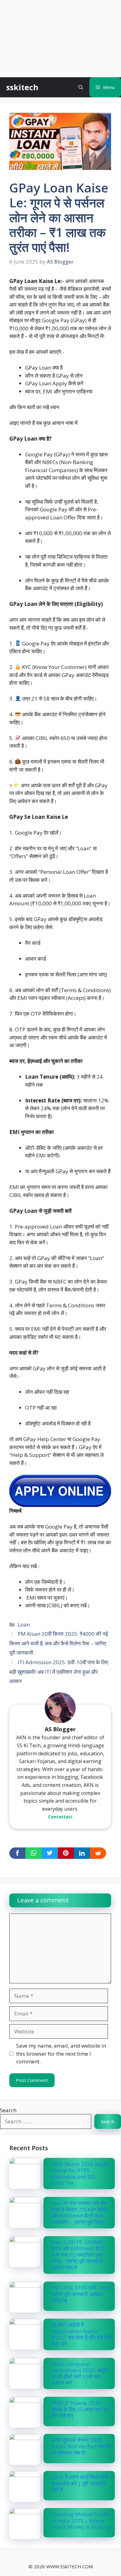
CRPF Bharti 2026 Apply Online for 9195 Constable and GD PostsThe (80, 2173)
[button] (81, 87)
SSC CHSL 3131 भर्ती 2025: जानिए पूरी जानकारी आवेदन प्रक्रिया (81, 2294)
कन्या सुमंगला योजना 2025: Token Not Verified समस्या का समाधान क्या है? (81, 2446)
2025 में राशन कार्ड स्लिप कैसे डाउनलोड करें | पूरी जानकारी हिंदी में (80, 2483)
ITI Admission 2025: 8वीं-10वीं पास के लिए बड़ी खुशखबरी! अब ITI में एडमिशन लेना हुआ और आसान (59, 1672)
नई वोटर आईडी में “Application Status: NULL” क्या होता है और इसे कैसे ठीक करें (81, 2334)
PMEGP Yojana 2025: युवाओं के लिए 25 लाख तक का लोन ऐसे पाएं (80, 2409)
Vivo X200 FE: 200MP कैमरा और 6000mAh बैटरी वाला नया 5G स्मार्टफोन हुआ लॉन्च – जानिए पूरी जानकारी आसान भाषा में (78, 2255)
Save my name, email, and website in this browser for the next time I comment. (61, 2054)
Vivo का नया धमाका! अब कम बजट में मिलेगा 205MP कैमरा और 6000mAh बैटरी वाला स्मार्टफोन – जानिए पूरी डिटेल (79, 2212)
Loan (24, 1624)
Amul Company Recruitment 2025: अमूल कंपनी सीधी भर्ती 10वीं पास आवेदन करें (79, 2373)
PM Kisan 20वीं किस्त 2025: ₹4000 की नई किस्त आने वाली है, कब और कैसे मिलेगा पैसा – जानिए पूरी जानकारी (59, 1643)
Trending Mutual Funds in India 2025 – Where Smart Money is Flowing (81, 2520)
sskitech (22, 87)
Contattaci (60, 1817)
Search (8, 2110)
